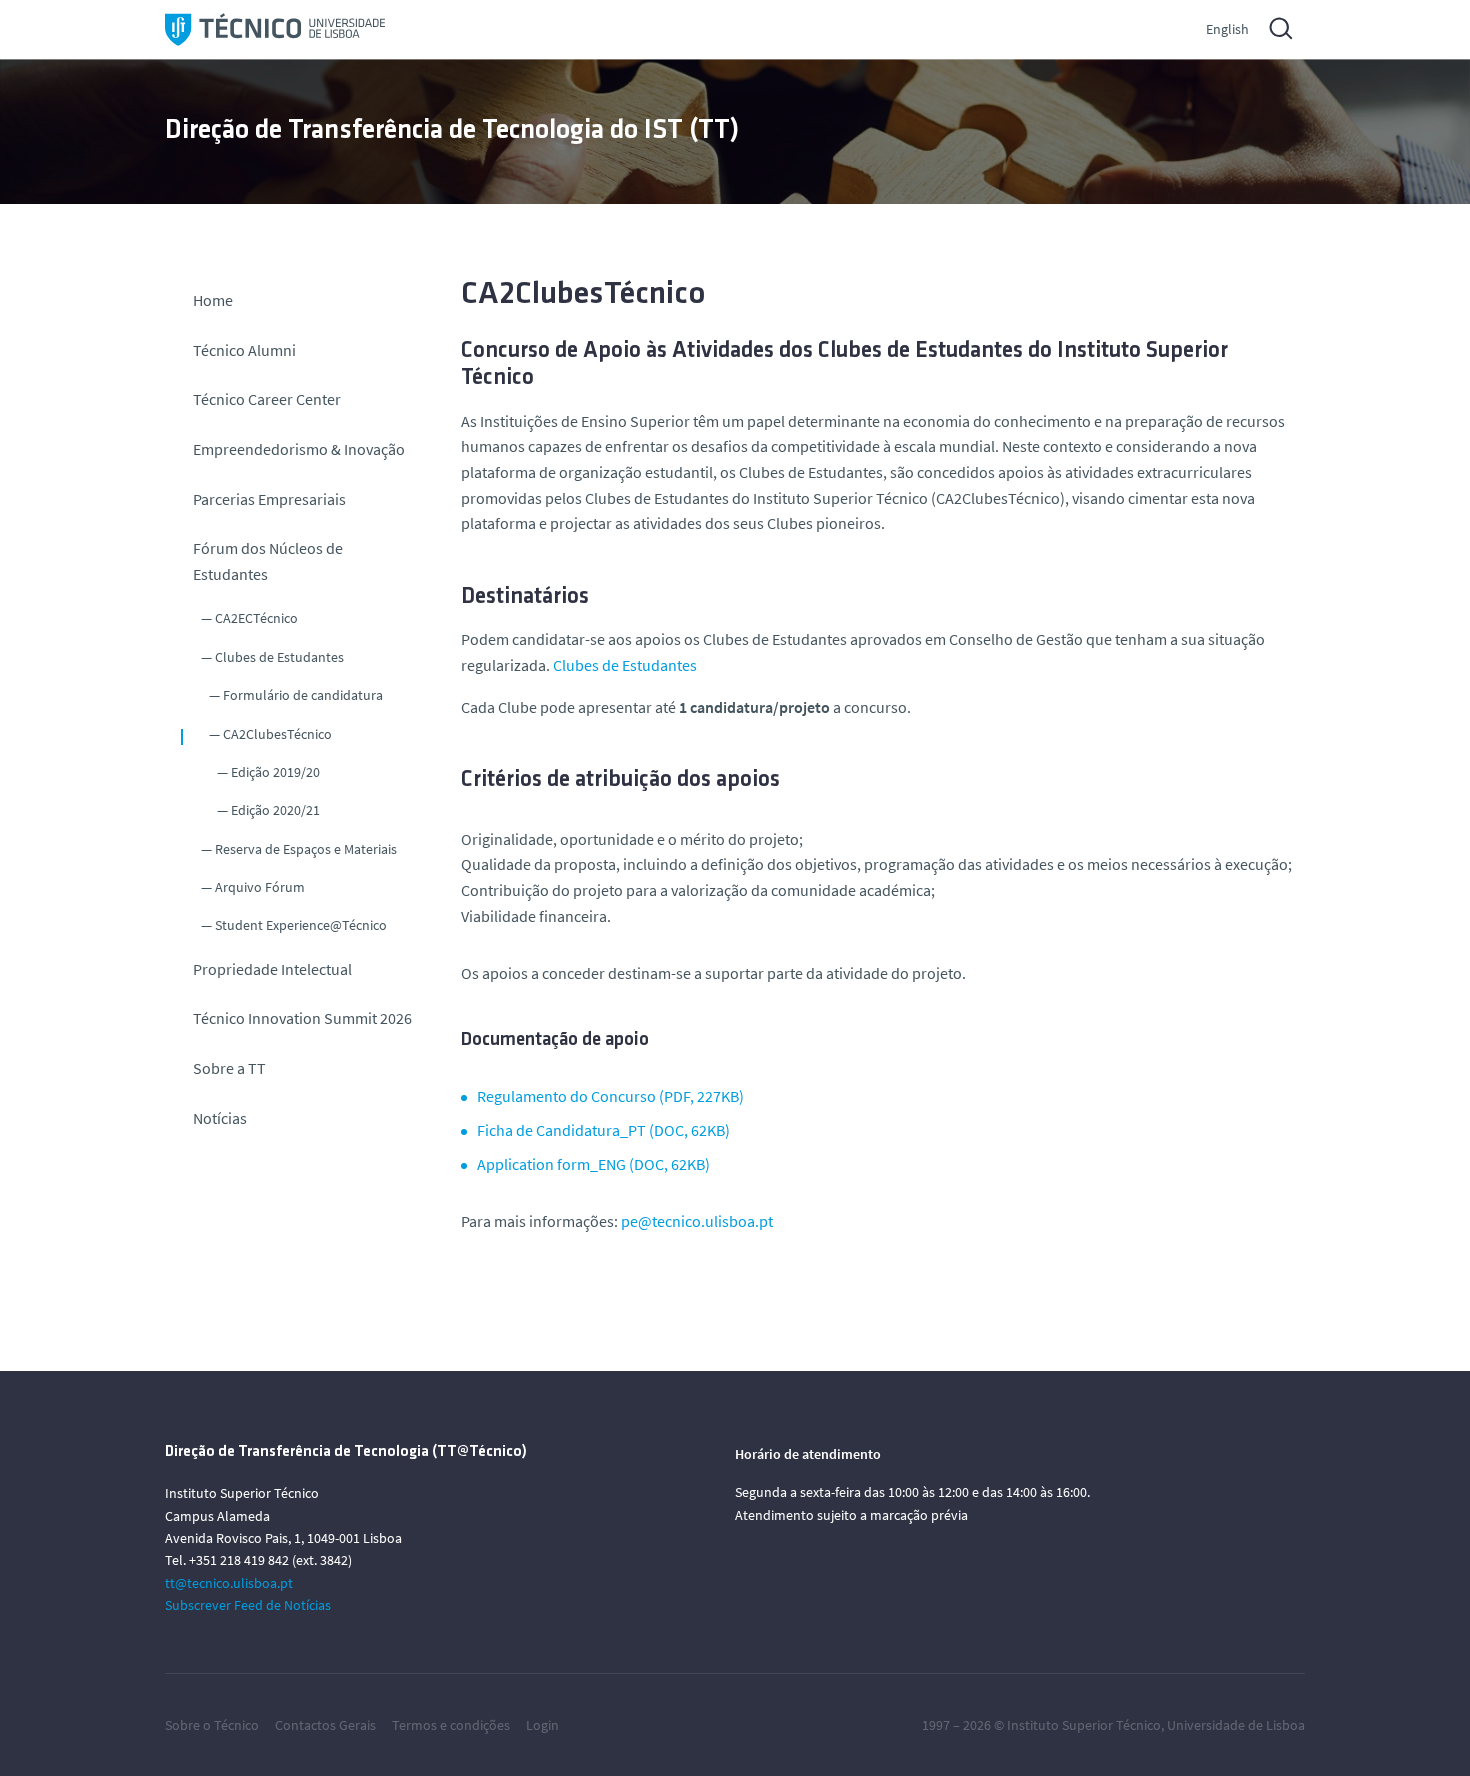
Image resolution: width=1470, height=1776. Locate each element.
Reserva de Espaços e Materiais (306, 849)
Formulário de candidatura (303, 695)
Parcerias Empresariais (269, 499)
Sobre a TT (229, 1068)
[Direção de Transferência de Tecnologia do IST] (275, 29)
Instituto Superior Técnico (1084, 1725)
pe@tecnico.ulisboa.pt (697, 1221)
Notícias (220, 1118)
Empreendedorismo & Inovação (299, 449)
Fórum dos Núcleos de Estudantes (268, 561)
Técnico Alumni (244, 350)
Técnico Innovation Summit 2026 (302, 1018)
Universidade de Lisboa (1236, 1725)
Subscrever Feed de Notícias (248, 1605)
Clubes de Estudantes (279, 657)
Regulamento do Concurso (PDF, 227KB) (610, 1096)
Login (542, 1725)
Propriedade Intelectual (272, 969)
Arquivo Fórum (260, 887)
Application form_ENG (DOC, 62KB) (593, 1164)
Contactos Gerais (325, 1725)
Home (213, 300)
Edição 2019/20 (275, 772)
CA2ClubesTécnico (277, 734)
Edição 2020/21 (275, 810)
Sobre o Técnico (212, 1725)
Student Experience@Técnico (301, 925)
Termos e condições (451, 1725)
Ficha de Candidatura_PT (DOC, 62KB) (603, 1130)
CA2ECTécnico (256, 618)
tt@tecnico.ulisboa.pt (229, 1583)
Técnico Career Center (268, 399)
